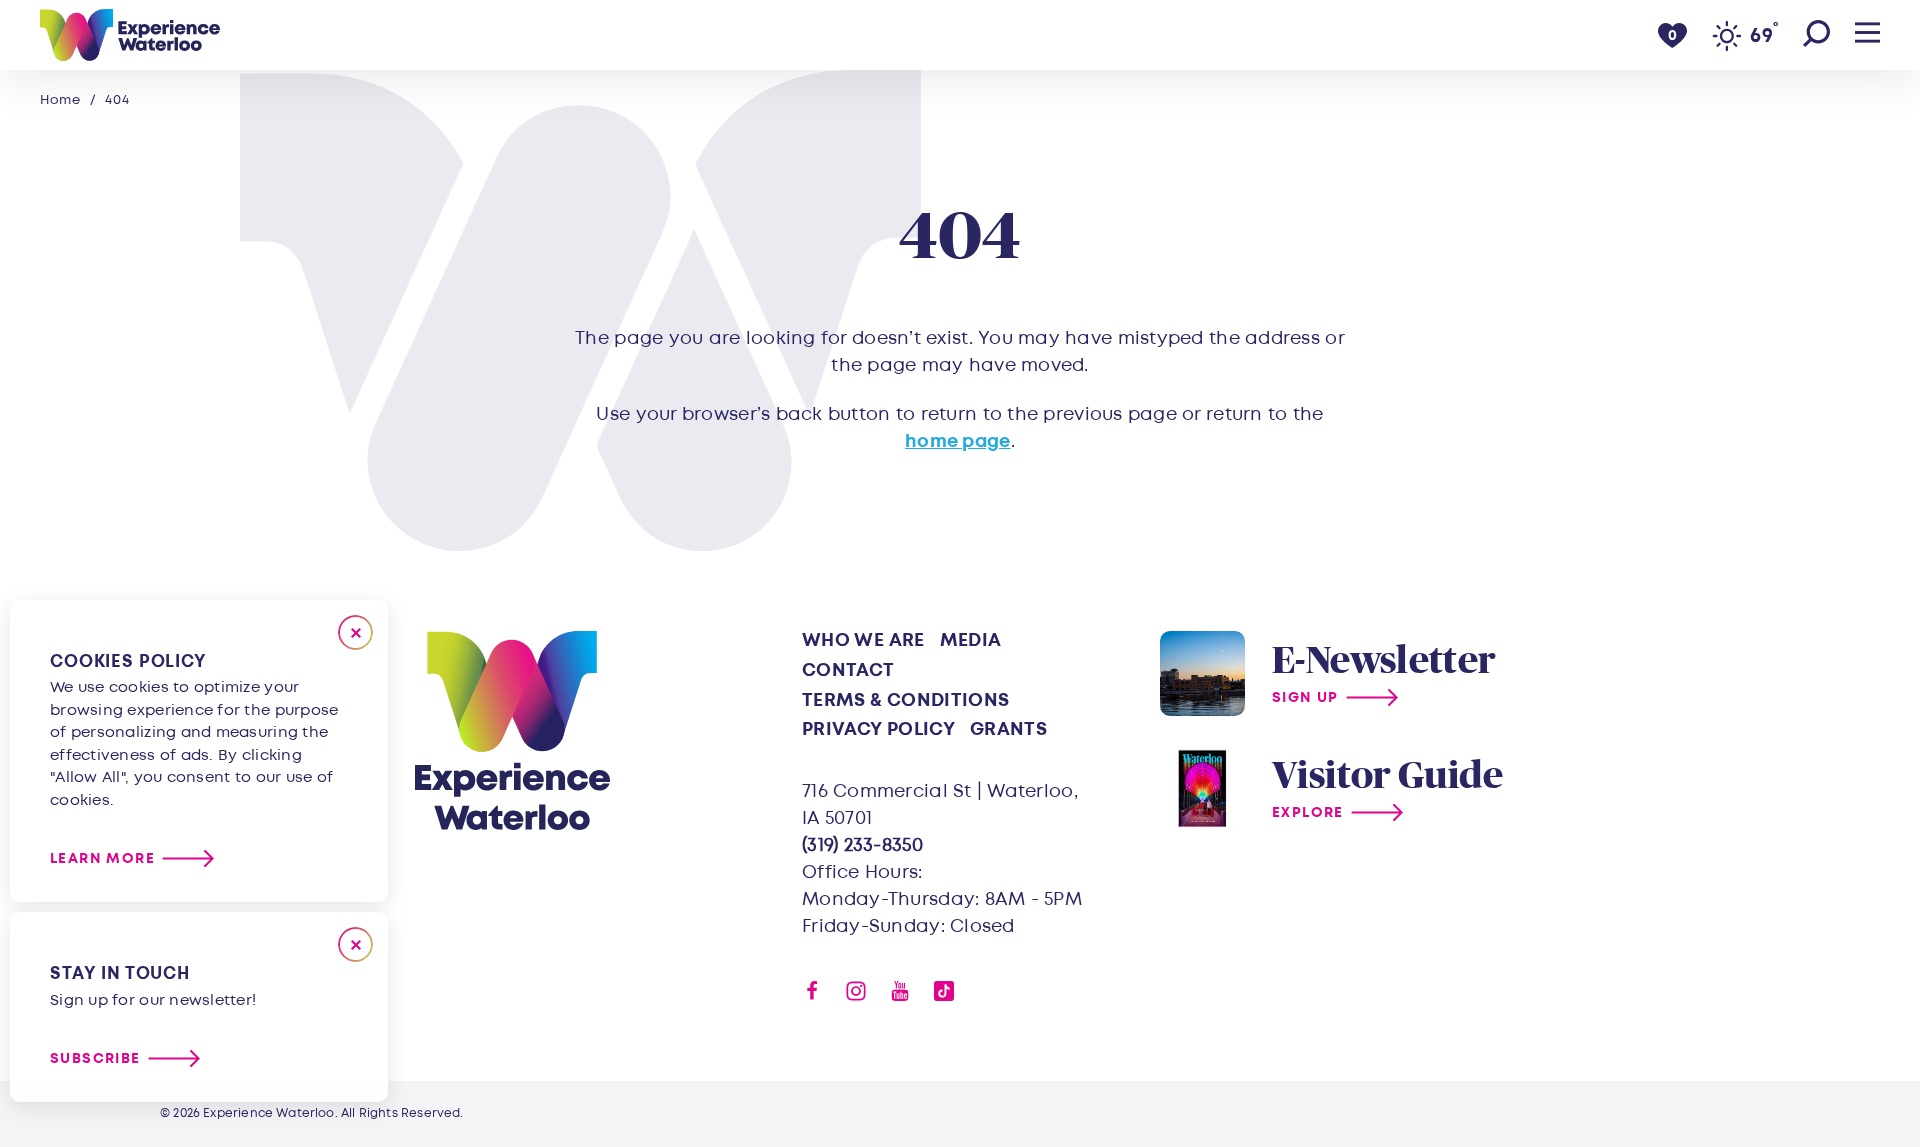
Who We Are (863, 640)
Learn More (102, 858)
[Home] (130, 35)
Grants (1008, 729)
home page (957, 441)
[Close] (355, 632)
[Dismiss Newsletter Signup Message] (355, 944)
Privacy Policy (878, 729)
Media (971, 640)
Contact (848, 670)
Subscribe (95, 1058)
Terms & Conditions (905, 700)
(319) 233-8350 (862, 845)
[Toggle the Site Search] (1816, 35)
